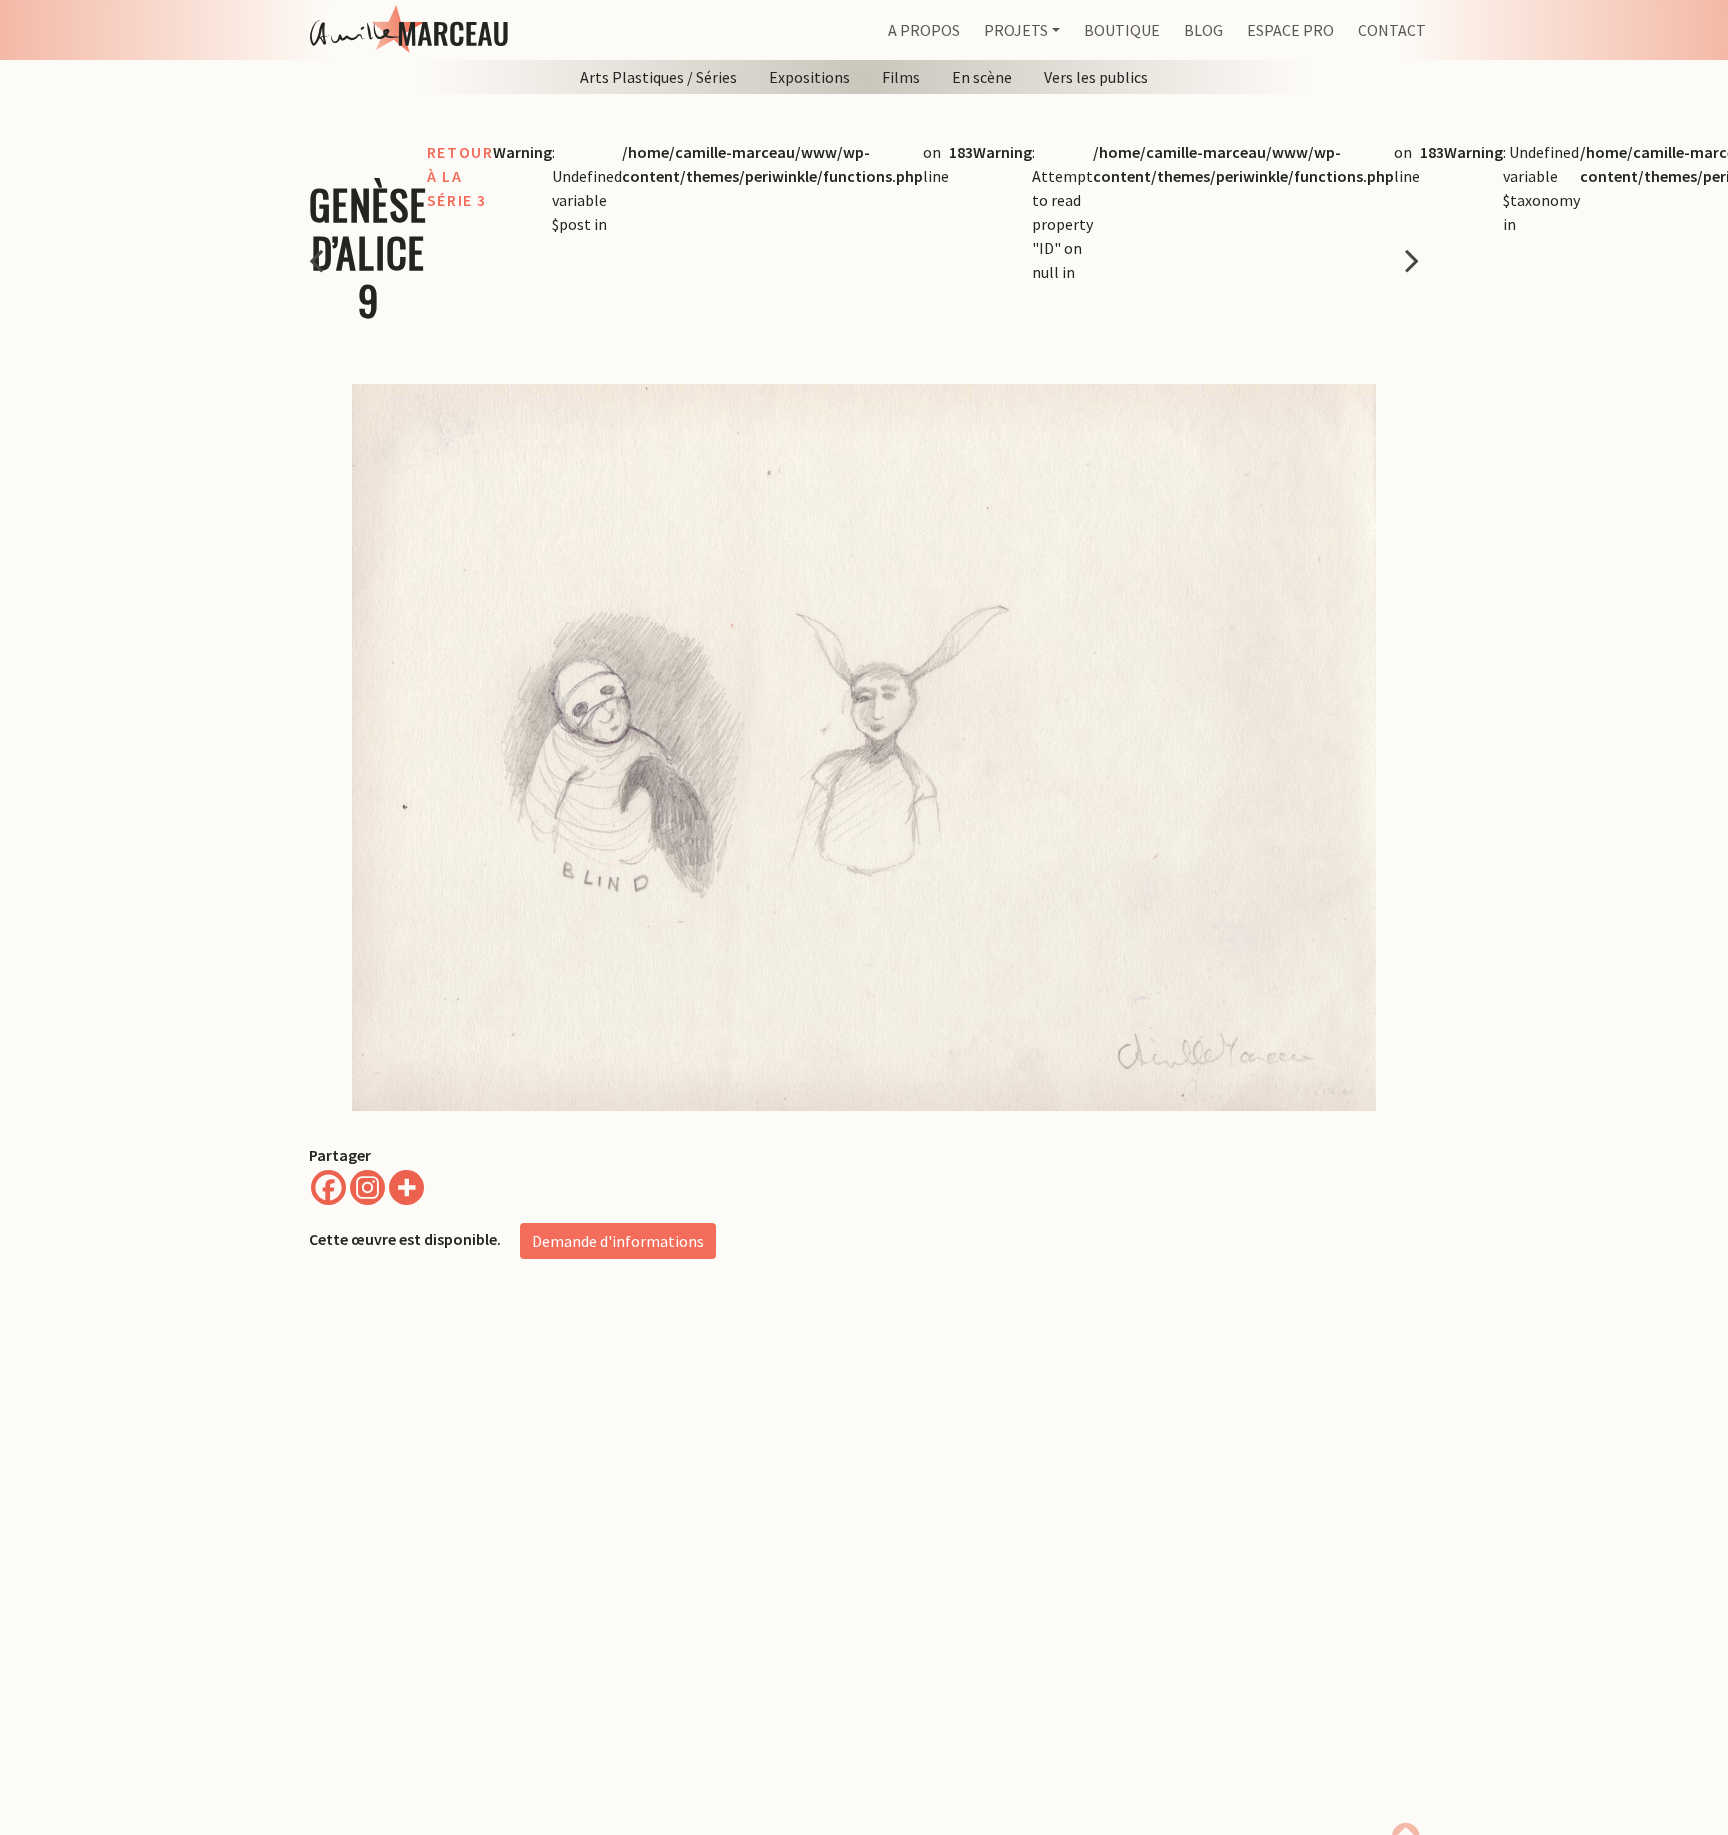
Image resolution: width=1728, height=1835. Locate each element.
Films (901, 77)
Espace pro (1290, 30)
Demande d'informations (618, 1241)
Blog (1203, 30)
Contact (1392, 30)
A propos (924, 30)
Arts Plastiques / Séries (658, 77)
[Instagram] (367, 1187)
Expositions (809, 77)
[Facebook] (328, 1187)
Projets (1016, 30)
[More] (406, 1187)
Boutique (1122, 30)
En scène (982, 77)
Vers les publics (1096, 77)
